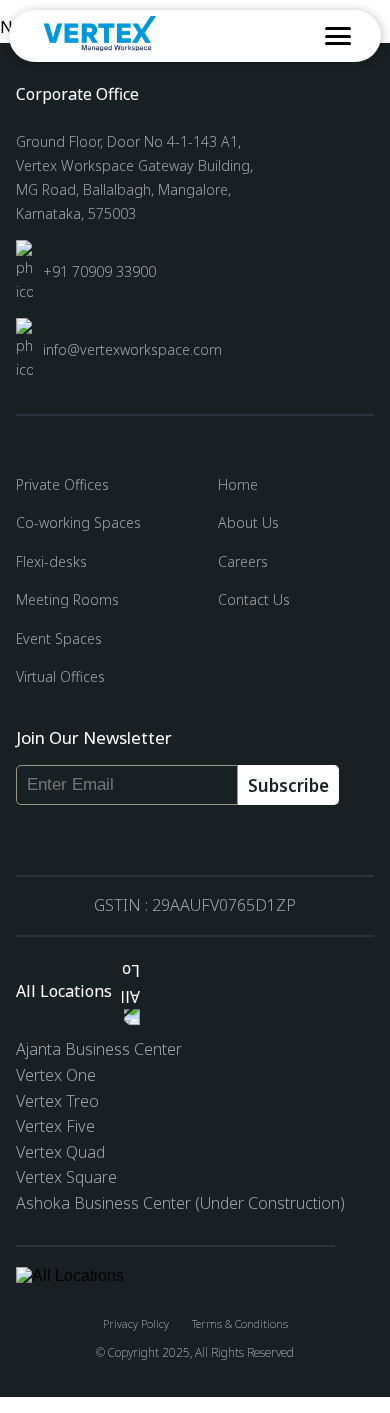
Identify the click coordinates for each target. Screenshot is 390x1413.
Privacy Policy (136, 1323)
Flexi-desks (51, 561)
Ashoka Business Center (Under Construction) (180, 1203)
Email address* (63, 769)
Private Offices (62, 484)
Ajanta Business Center (75, 1049)
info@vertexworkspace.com (132, 349)
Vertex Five (55, 1126)
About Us (248, 522)
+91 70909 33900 (99, 271)
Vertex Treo (57, 1101)
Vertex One (56, 1075)
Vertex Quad (60, 1152)
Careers (243, 561)
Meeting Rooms (67, 599)
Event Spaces (59, 638)
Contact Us (254, 599)
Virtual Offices (60, 676)
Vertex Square (66, 1177)
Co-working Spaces (78, 522)
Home (238, 484)
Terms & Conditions (240, 1323)
